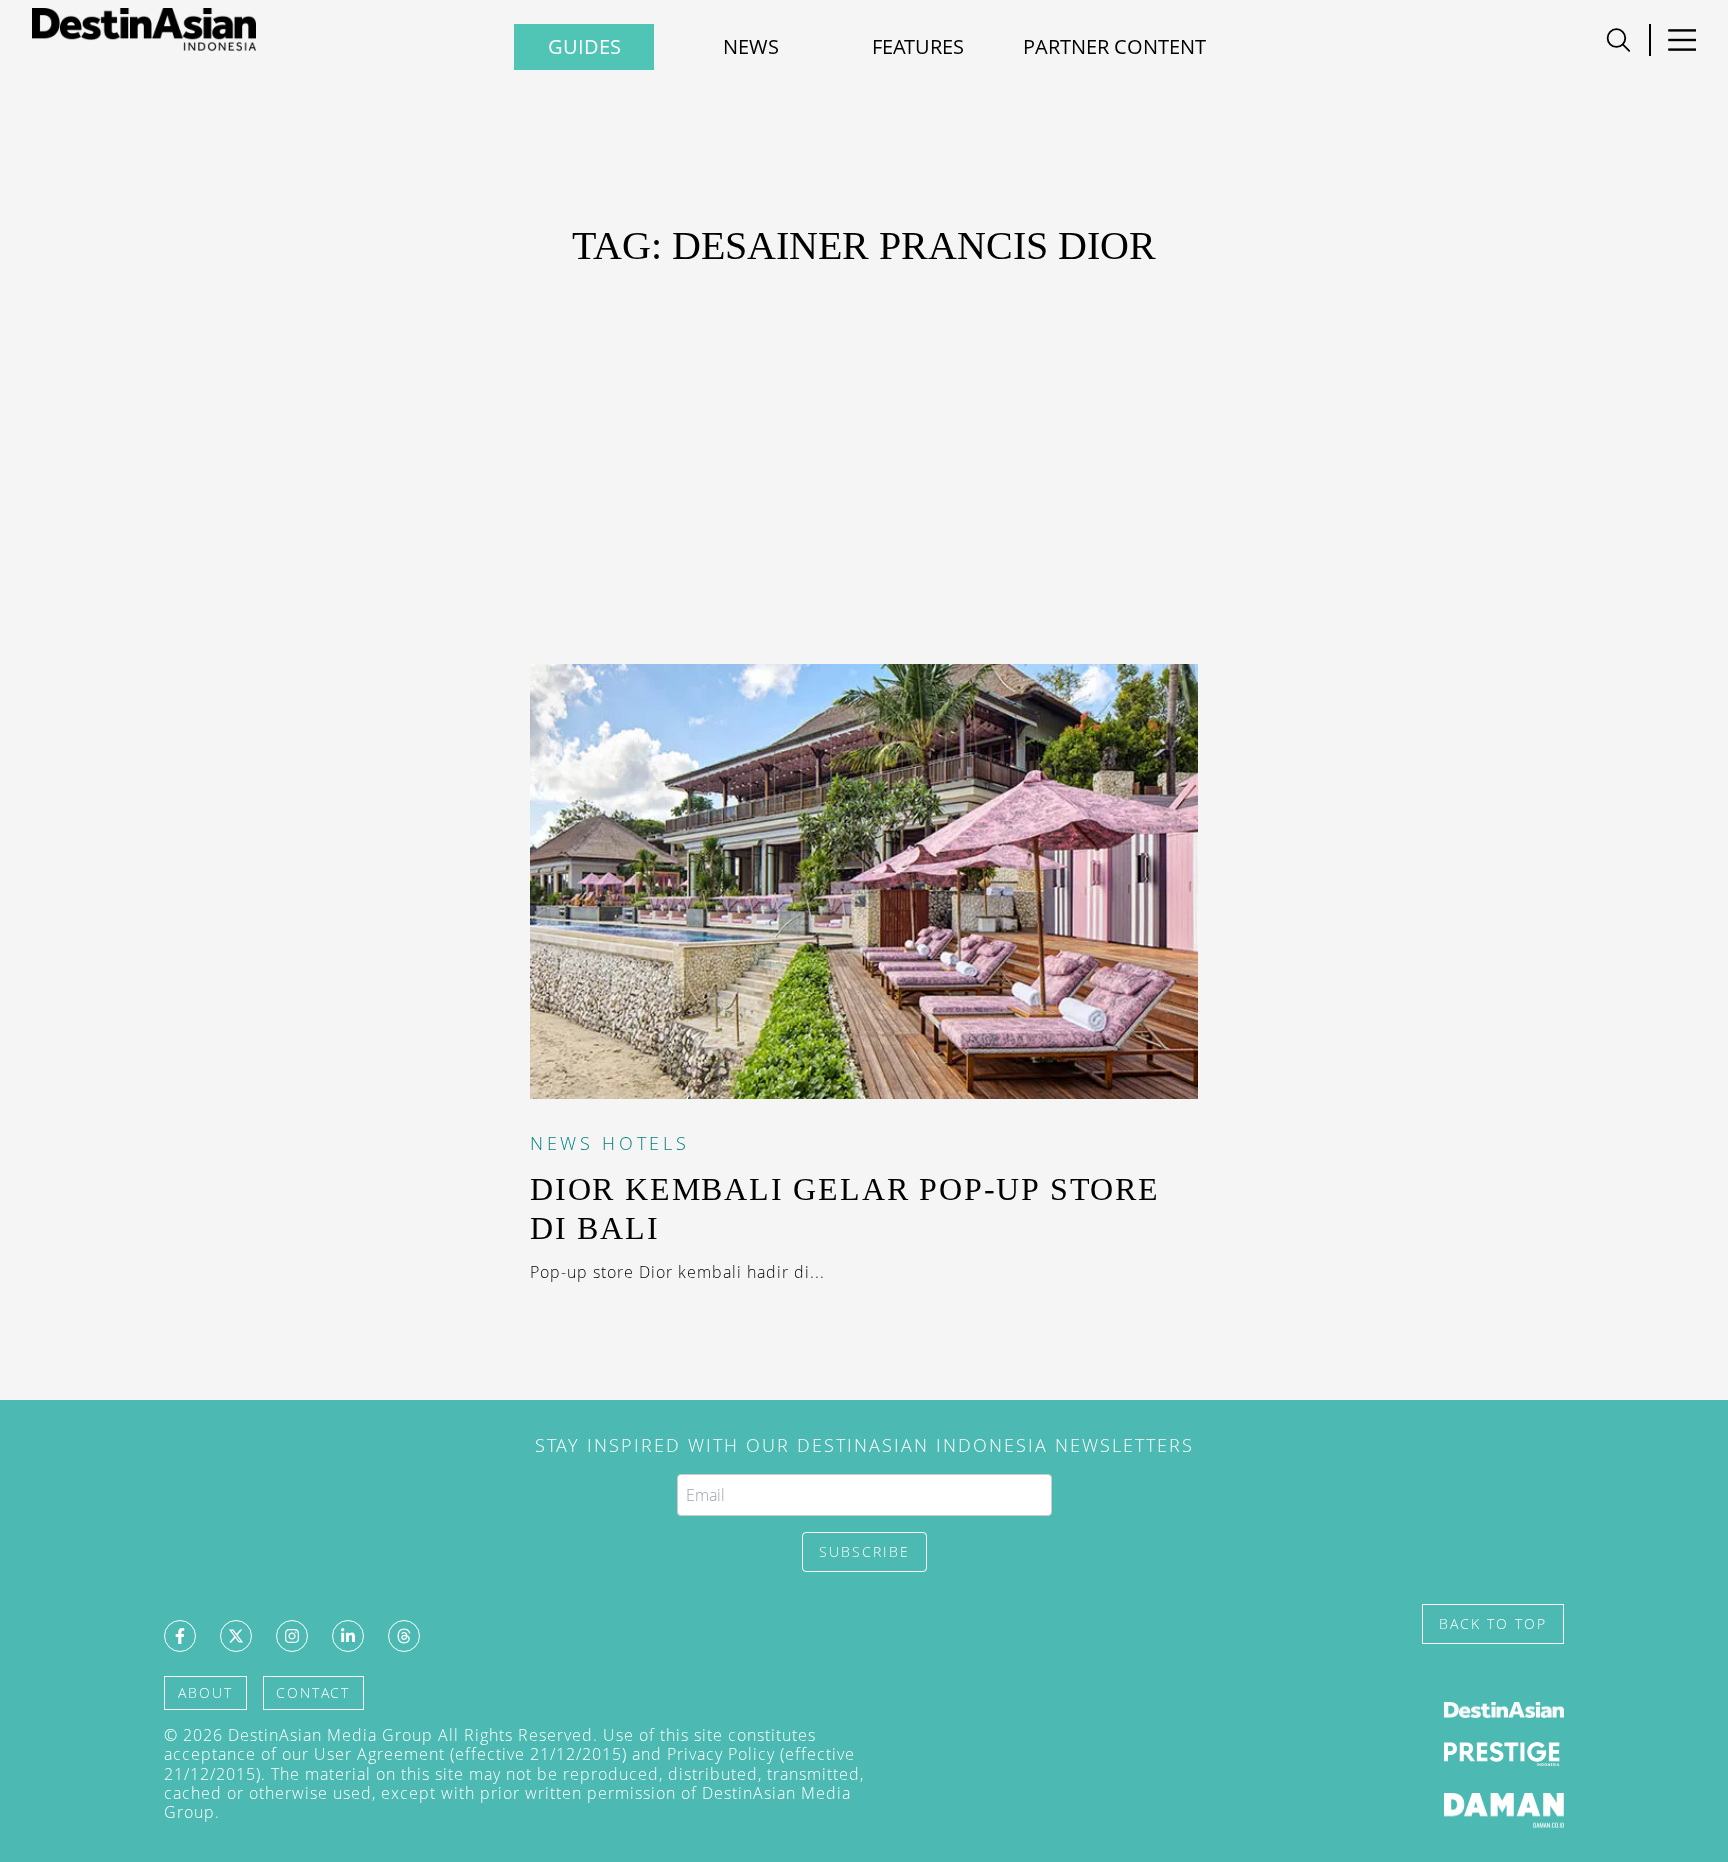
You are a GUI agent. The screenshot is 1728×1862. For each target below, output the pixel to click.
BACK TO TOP (1493, 1623)
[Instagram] (292, 1636)
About (205, 1692)
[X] (236, 1636)
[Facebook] (180, 1636)
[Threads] (404, 1636)
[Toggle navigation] (1618, 40)
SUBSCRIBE (864, 1551)
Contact (313, 1692)
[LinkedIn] (348, 1636)
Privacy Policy (721, 1754)
